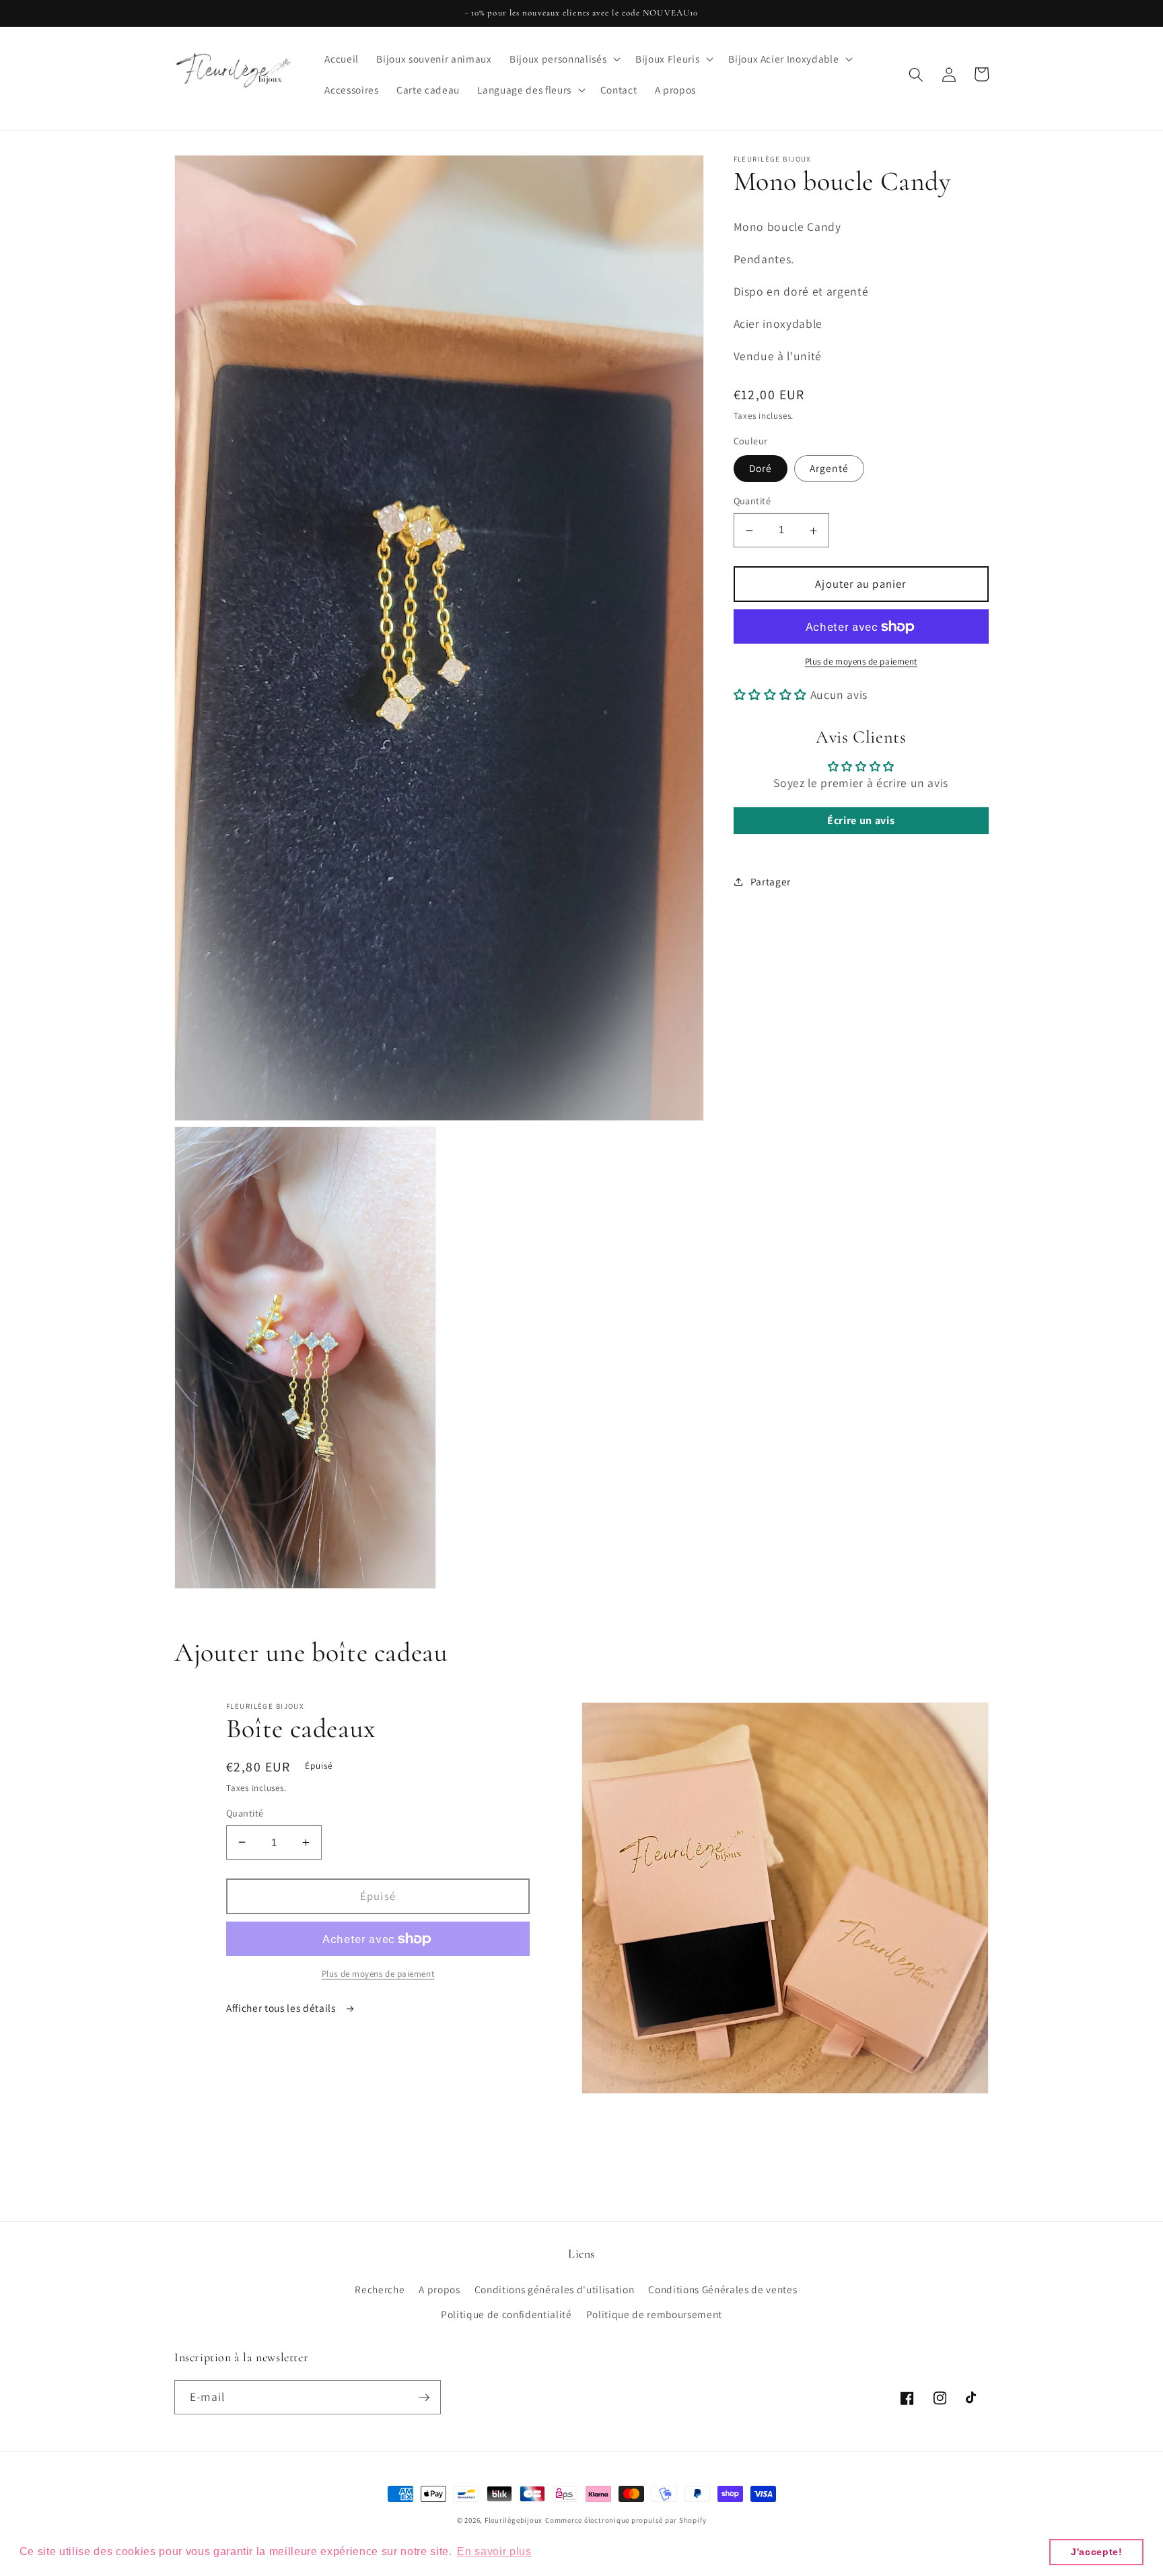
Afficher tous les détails (282, 2008)
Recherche (380, 2289)
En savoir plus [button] (494, 2551)
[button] (564, 59)
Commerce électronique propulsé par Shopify (626, 2520)
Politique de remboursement (654, 2314)
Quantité (752, 501)
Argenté (829, 469)
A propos (439, 2289)
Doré (761, 469)
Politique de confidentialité (506, 2314)
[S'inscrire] (424, 2398)
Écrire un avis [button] (861, 821)
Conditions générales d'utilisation (554, 2289)
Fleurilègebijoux (514, 2520)
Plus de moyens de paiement (861, 662)
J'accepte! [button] (1097, 2552)
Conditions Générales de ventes (723, 2289)
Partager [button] (771, 882)
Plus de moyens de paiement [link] (378, 1974)
